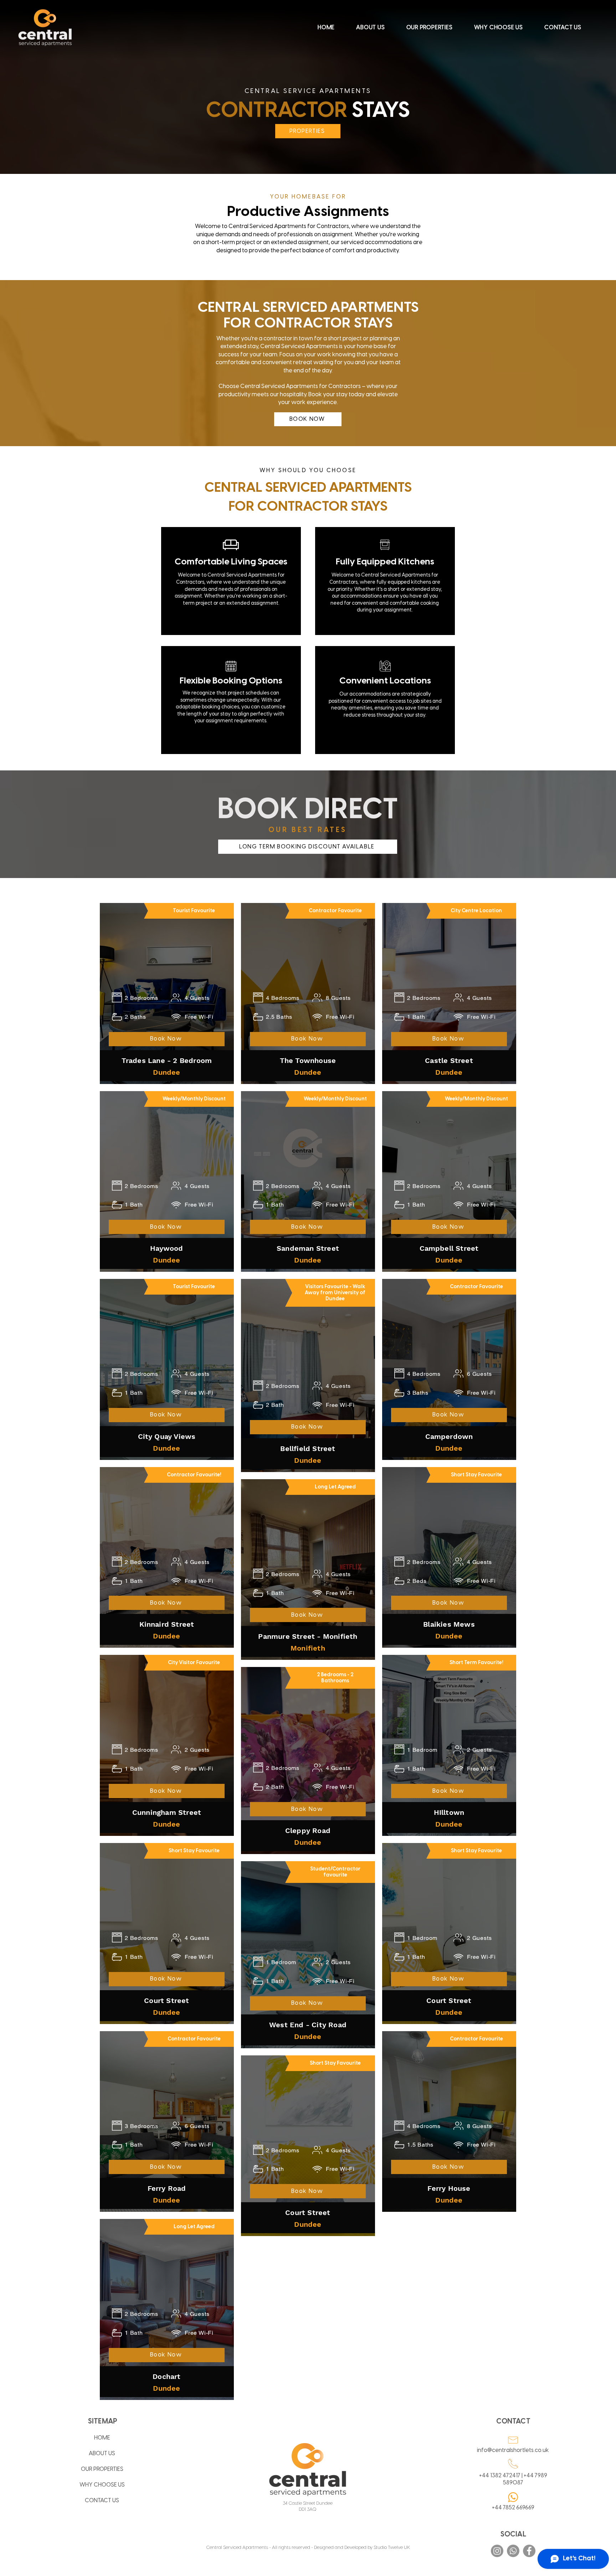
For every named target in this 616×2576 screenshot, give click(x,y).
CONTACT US (102, 2501)
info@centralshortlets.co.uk (513, 2450)
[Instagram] (497, 2551)
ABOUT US (102, 2454)
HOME (102, 2438)
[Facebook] (529, 2551)
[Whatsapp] (513, 2551)
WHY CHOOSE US (102, 2485)
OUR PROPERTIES (102, 2469)
